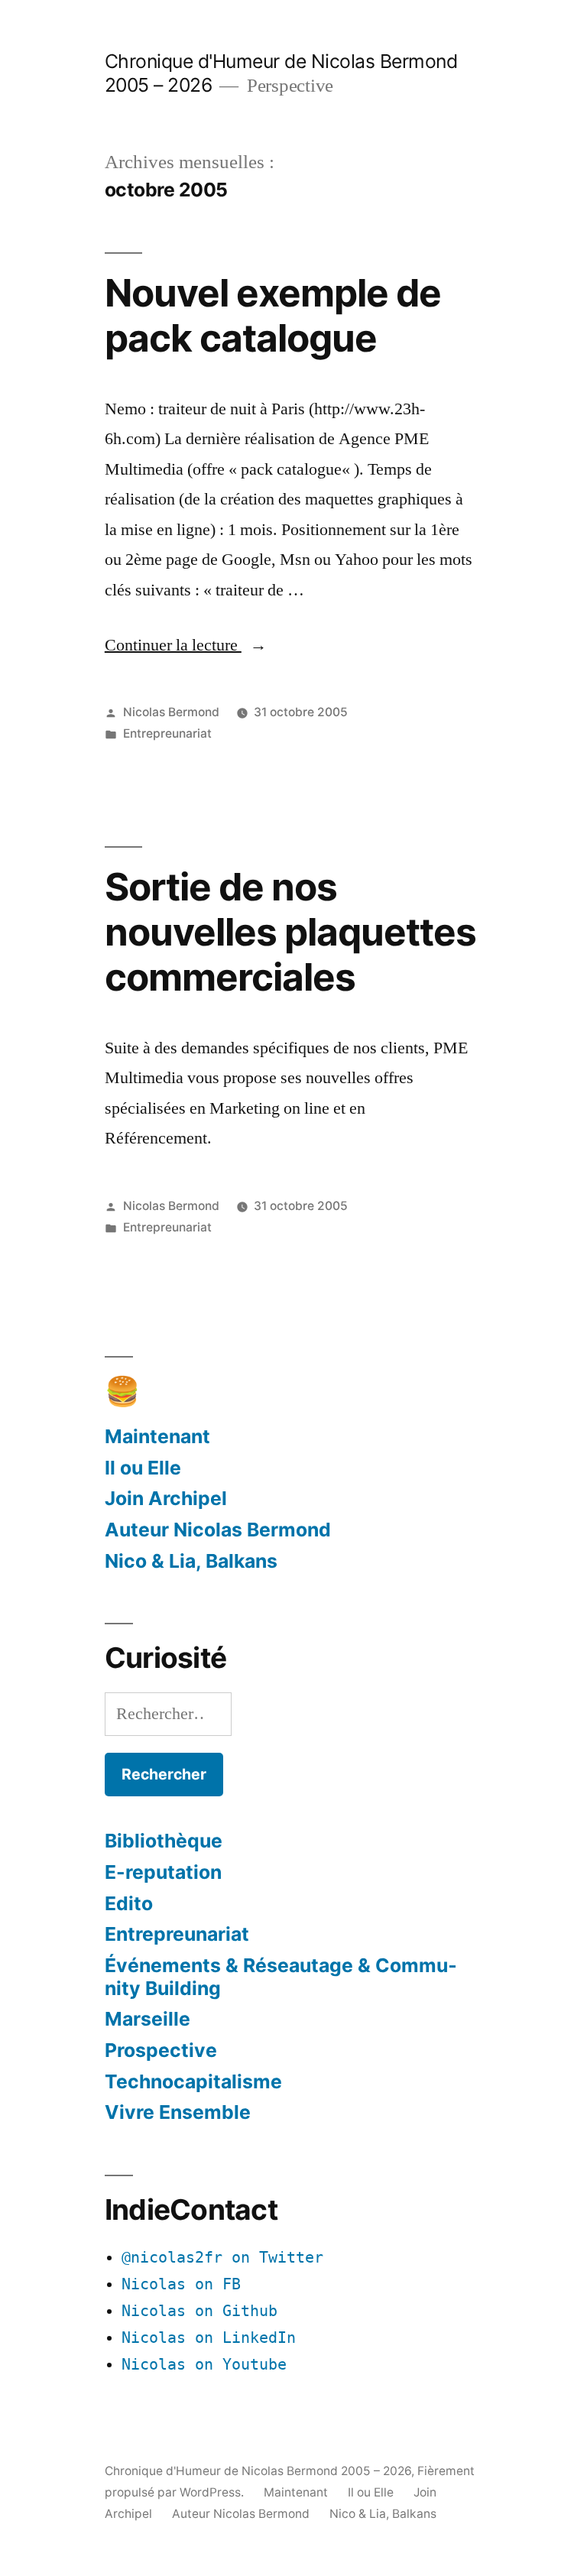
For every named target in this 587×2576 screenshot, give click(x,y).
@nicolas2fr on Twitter (222, 2258)
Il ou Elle (143, 1468)
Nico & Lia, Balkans (191, 1561)
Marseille (148, 2019)
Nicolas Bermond (171, 712)
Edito (129, 1903)
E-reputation (163, 1872)
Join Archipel (166, 1498)
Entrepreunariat (167, 733)
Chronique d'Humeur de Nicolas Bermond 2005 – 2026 (258, 2471)
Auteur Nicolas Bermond (218, 1530)
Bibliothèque (164, 1841)
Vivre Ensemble (178, 2112)
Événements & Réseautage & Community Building (281, 1977)
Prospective (161, 2050)
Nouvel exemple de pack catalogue (273, 315)
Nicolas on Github (199, 2311)
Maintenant (157, 1436)
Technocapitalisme (193, 2081)
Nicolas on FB (181, 2284)
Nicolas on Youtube (204, 2365)
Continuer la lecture (186, 645)
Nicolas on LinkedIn (209, 2338)
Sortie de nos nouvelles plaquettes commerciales (290, 932)
